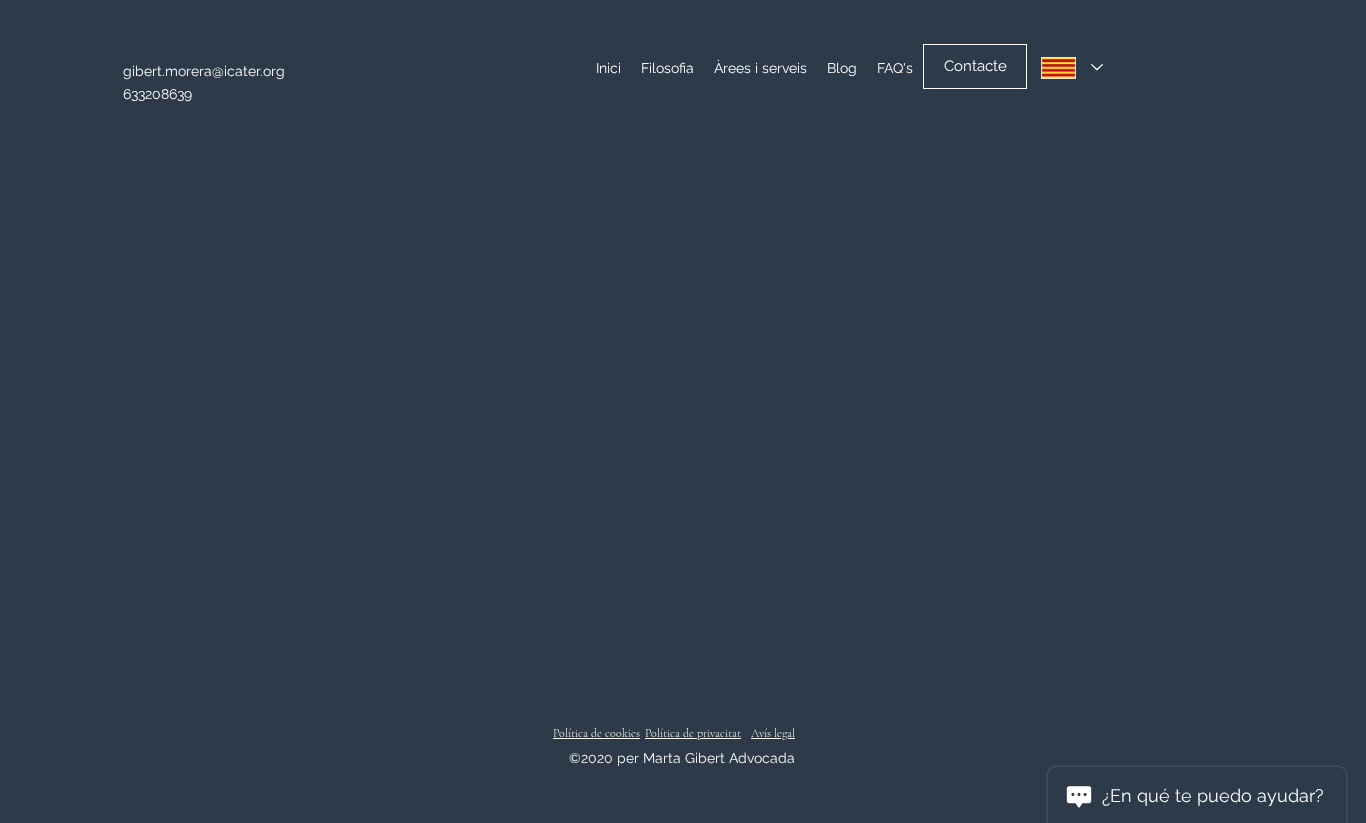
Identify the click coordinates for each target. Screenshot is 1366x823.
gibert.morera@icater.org (204, 71)
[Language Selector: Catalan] (1072, 67)
